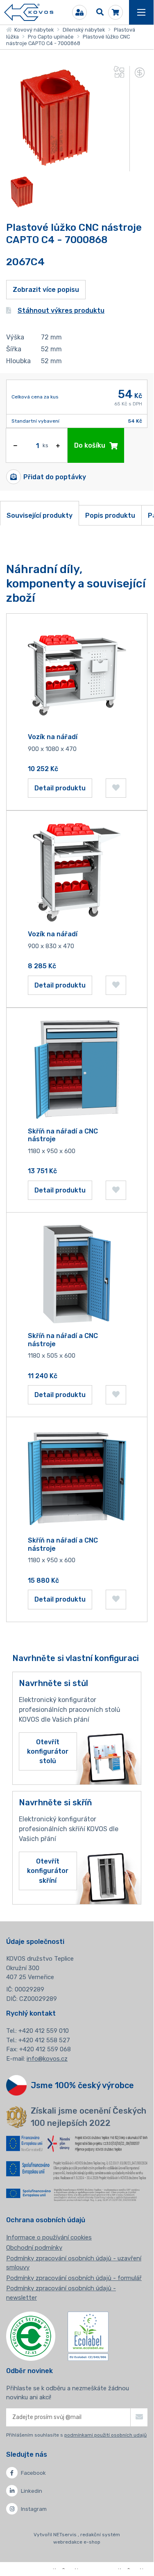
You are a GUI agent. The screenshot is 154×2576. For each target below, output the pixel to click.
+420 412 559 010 (44, 2031)
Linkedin (32, 2491)
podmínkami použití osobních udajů (105, 2435)
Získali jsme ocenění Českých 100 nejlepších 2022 (88, 2117)
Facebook (33, 2473)
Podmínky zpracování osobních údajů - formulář (74, 2278)
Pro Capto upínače (51, 37)
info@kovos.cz (47, 2059)
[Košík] (115, 12)
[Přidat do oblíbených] (116, 788)
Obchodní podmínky (34, 2248)
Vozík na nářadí (53, 737)
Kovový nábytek (33, 30)
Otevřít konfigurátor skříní (48, 1871)
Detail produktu (60, 788)
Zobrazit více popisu (46, 290)
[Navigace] (141, 12)
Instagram (34, 2509)
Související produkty (40, 515)
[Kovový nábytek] (29, 13)
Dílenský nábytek (84, 30)
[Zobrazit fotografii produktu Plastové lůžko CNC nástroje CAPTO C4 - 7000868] (57, 166)
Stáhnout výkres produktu (61, 311)
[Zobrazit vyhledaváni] (100, 12)
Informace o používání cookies (49, 2237)
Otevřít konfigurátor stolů (48, 1751)
